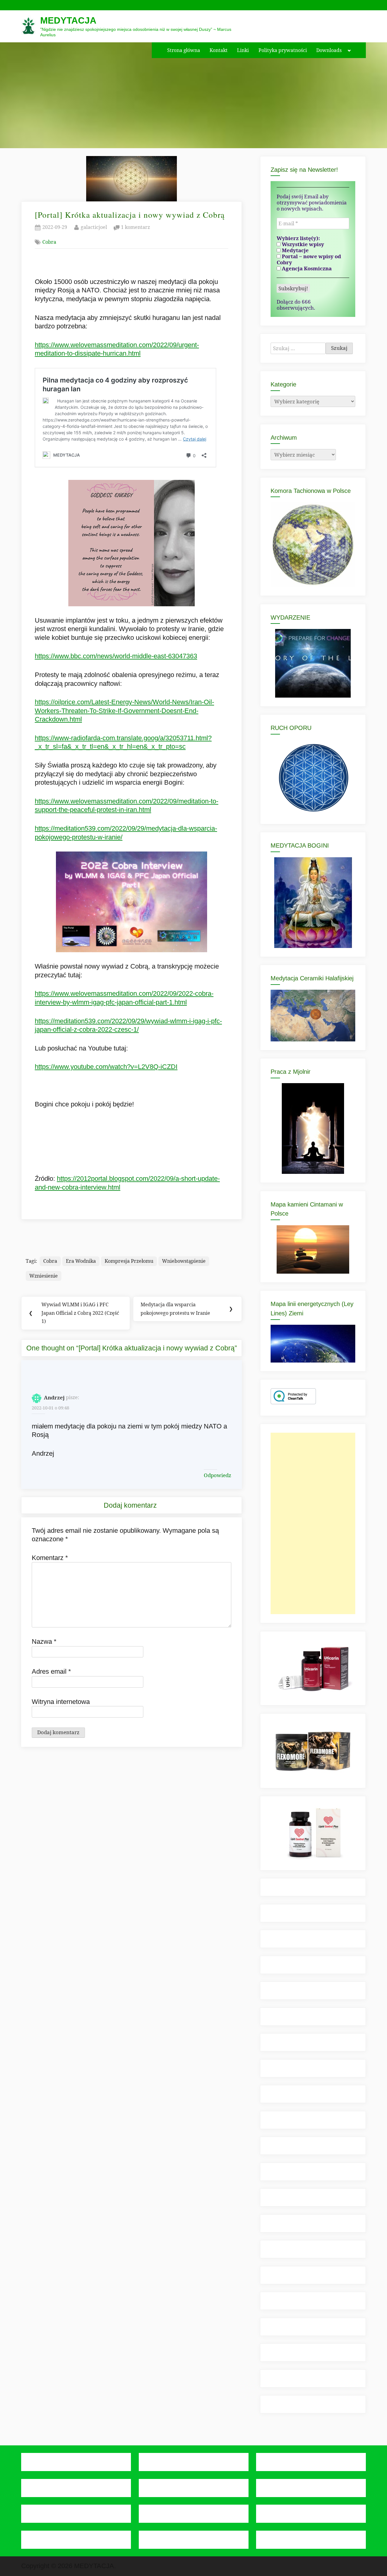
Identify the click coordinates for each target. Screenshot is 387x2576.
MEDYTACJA (68, 20)
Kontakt (219, 50)
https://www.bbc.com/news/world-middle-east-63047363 (116, 656)
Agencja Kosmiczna (306, 269)
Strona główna (184, 50)
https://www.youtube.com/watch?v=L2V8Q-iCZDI (106, 1067)
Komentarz (50, 1558)
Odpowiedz (218, 1475)
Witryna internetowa (61, 1702)
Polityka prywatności (283, 50)
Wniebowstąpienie (184, 1261)
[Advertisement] (313, 1523)
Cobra (49, 242)
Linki (243, 50)
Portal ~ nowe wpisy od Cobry (309, 259)
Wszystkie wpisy (302, 244)
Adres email (51, 1671)
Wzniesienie (44, 1276)
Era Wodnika (81, 1261)
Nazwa (44, 1641)
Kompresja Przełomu (129, 1261)
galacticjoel (94, 227)
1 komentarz (135, 228)
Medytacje (295, 250)
